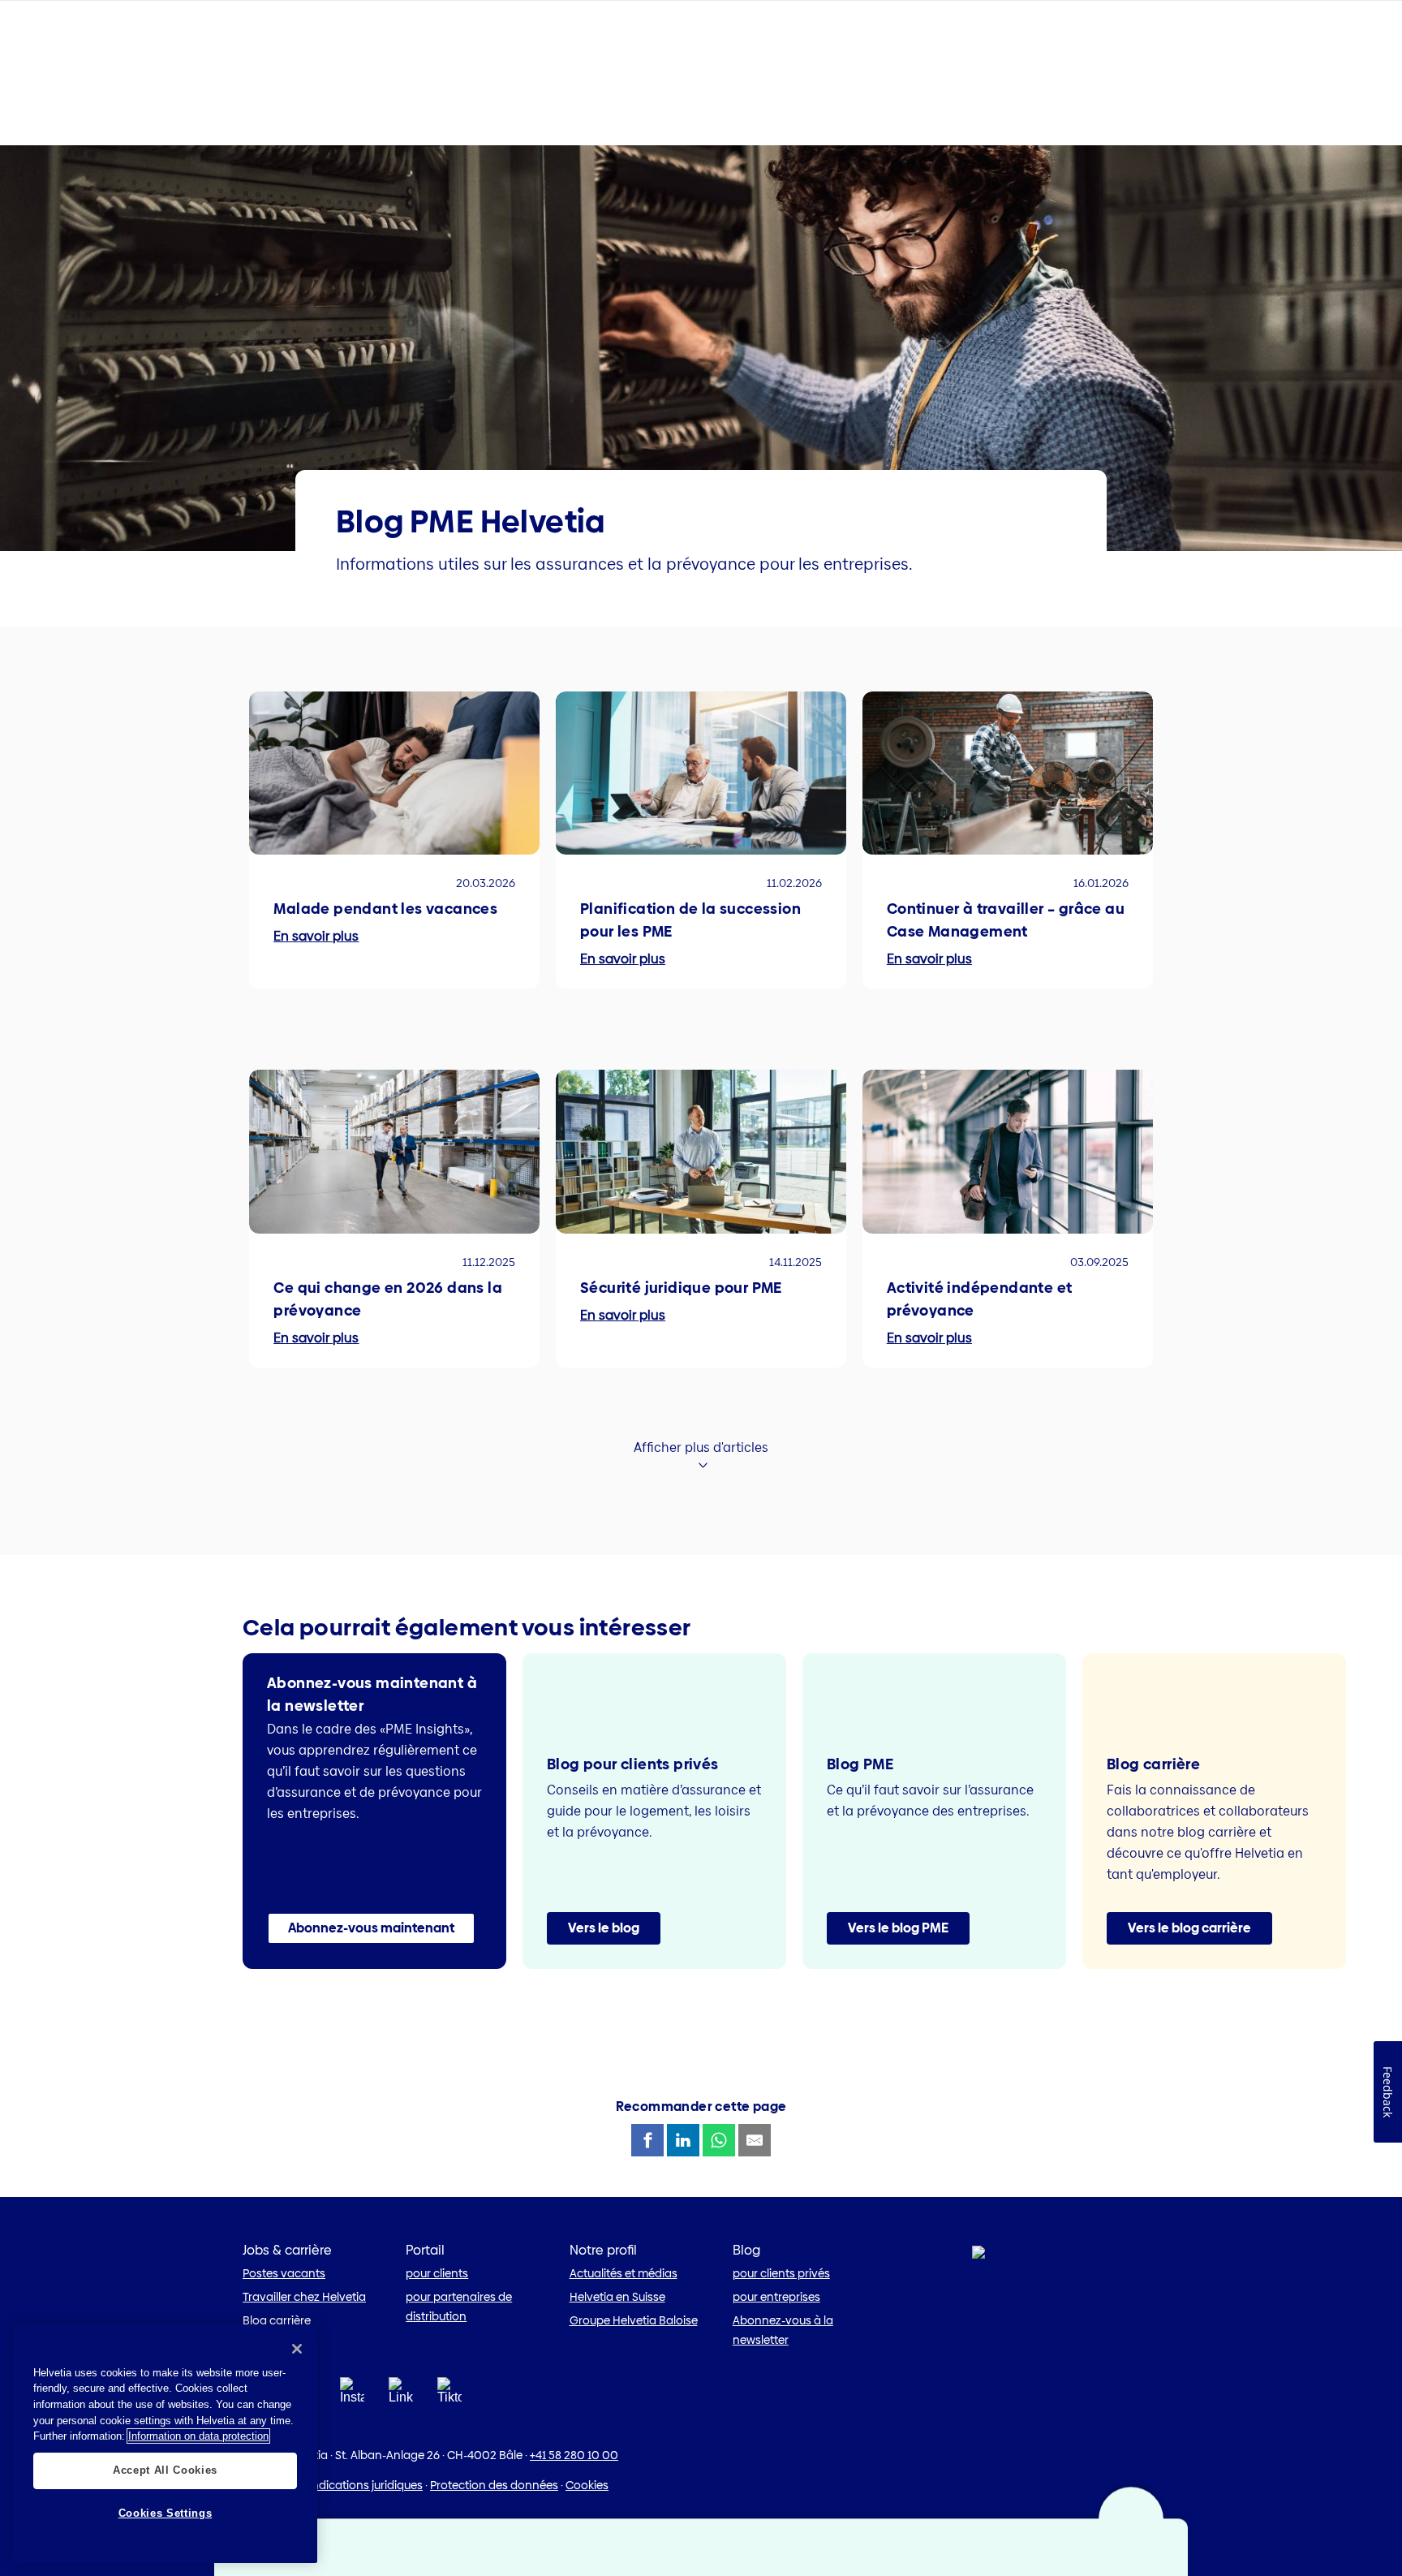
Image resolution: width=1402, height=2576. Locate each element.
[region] (165, 2444)
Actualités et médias (624, 2273)
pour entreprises (776, 2297)
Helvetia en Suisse (617, 2297)
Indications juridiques (366, 2485)
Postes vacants (284, 2273)
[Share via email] (755, 2140)
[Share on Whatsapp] (719, 2140)
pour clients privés (781, 2273)
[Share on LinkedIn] (683, 2140)
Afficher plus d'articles (701, 1447)
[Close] (297, 2349)
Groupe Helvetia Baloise (634, 2320)
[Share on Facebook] (647, 2140)
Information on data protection (198, 2436)
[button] (371, 1928)
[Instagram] (352, 2395)
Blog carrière (277, 2320)
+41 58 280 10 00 (574, 2455)
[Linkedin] (401, 2395)
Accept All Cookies (165, 2470)
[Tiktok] (449, 2410)
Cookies (587, 2485)
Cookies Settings (166, 2513)
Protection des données (494, 2485)
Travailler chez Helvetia (304, 2297)
